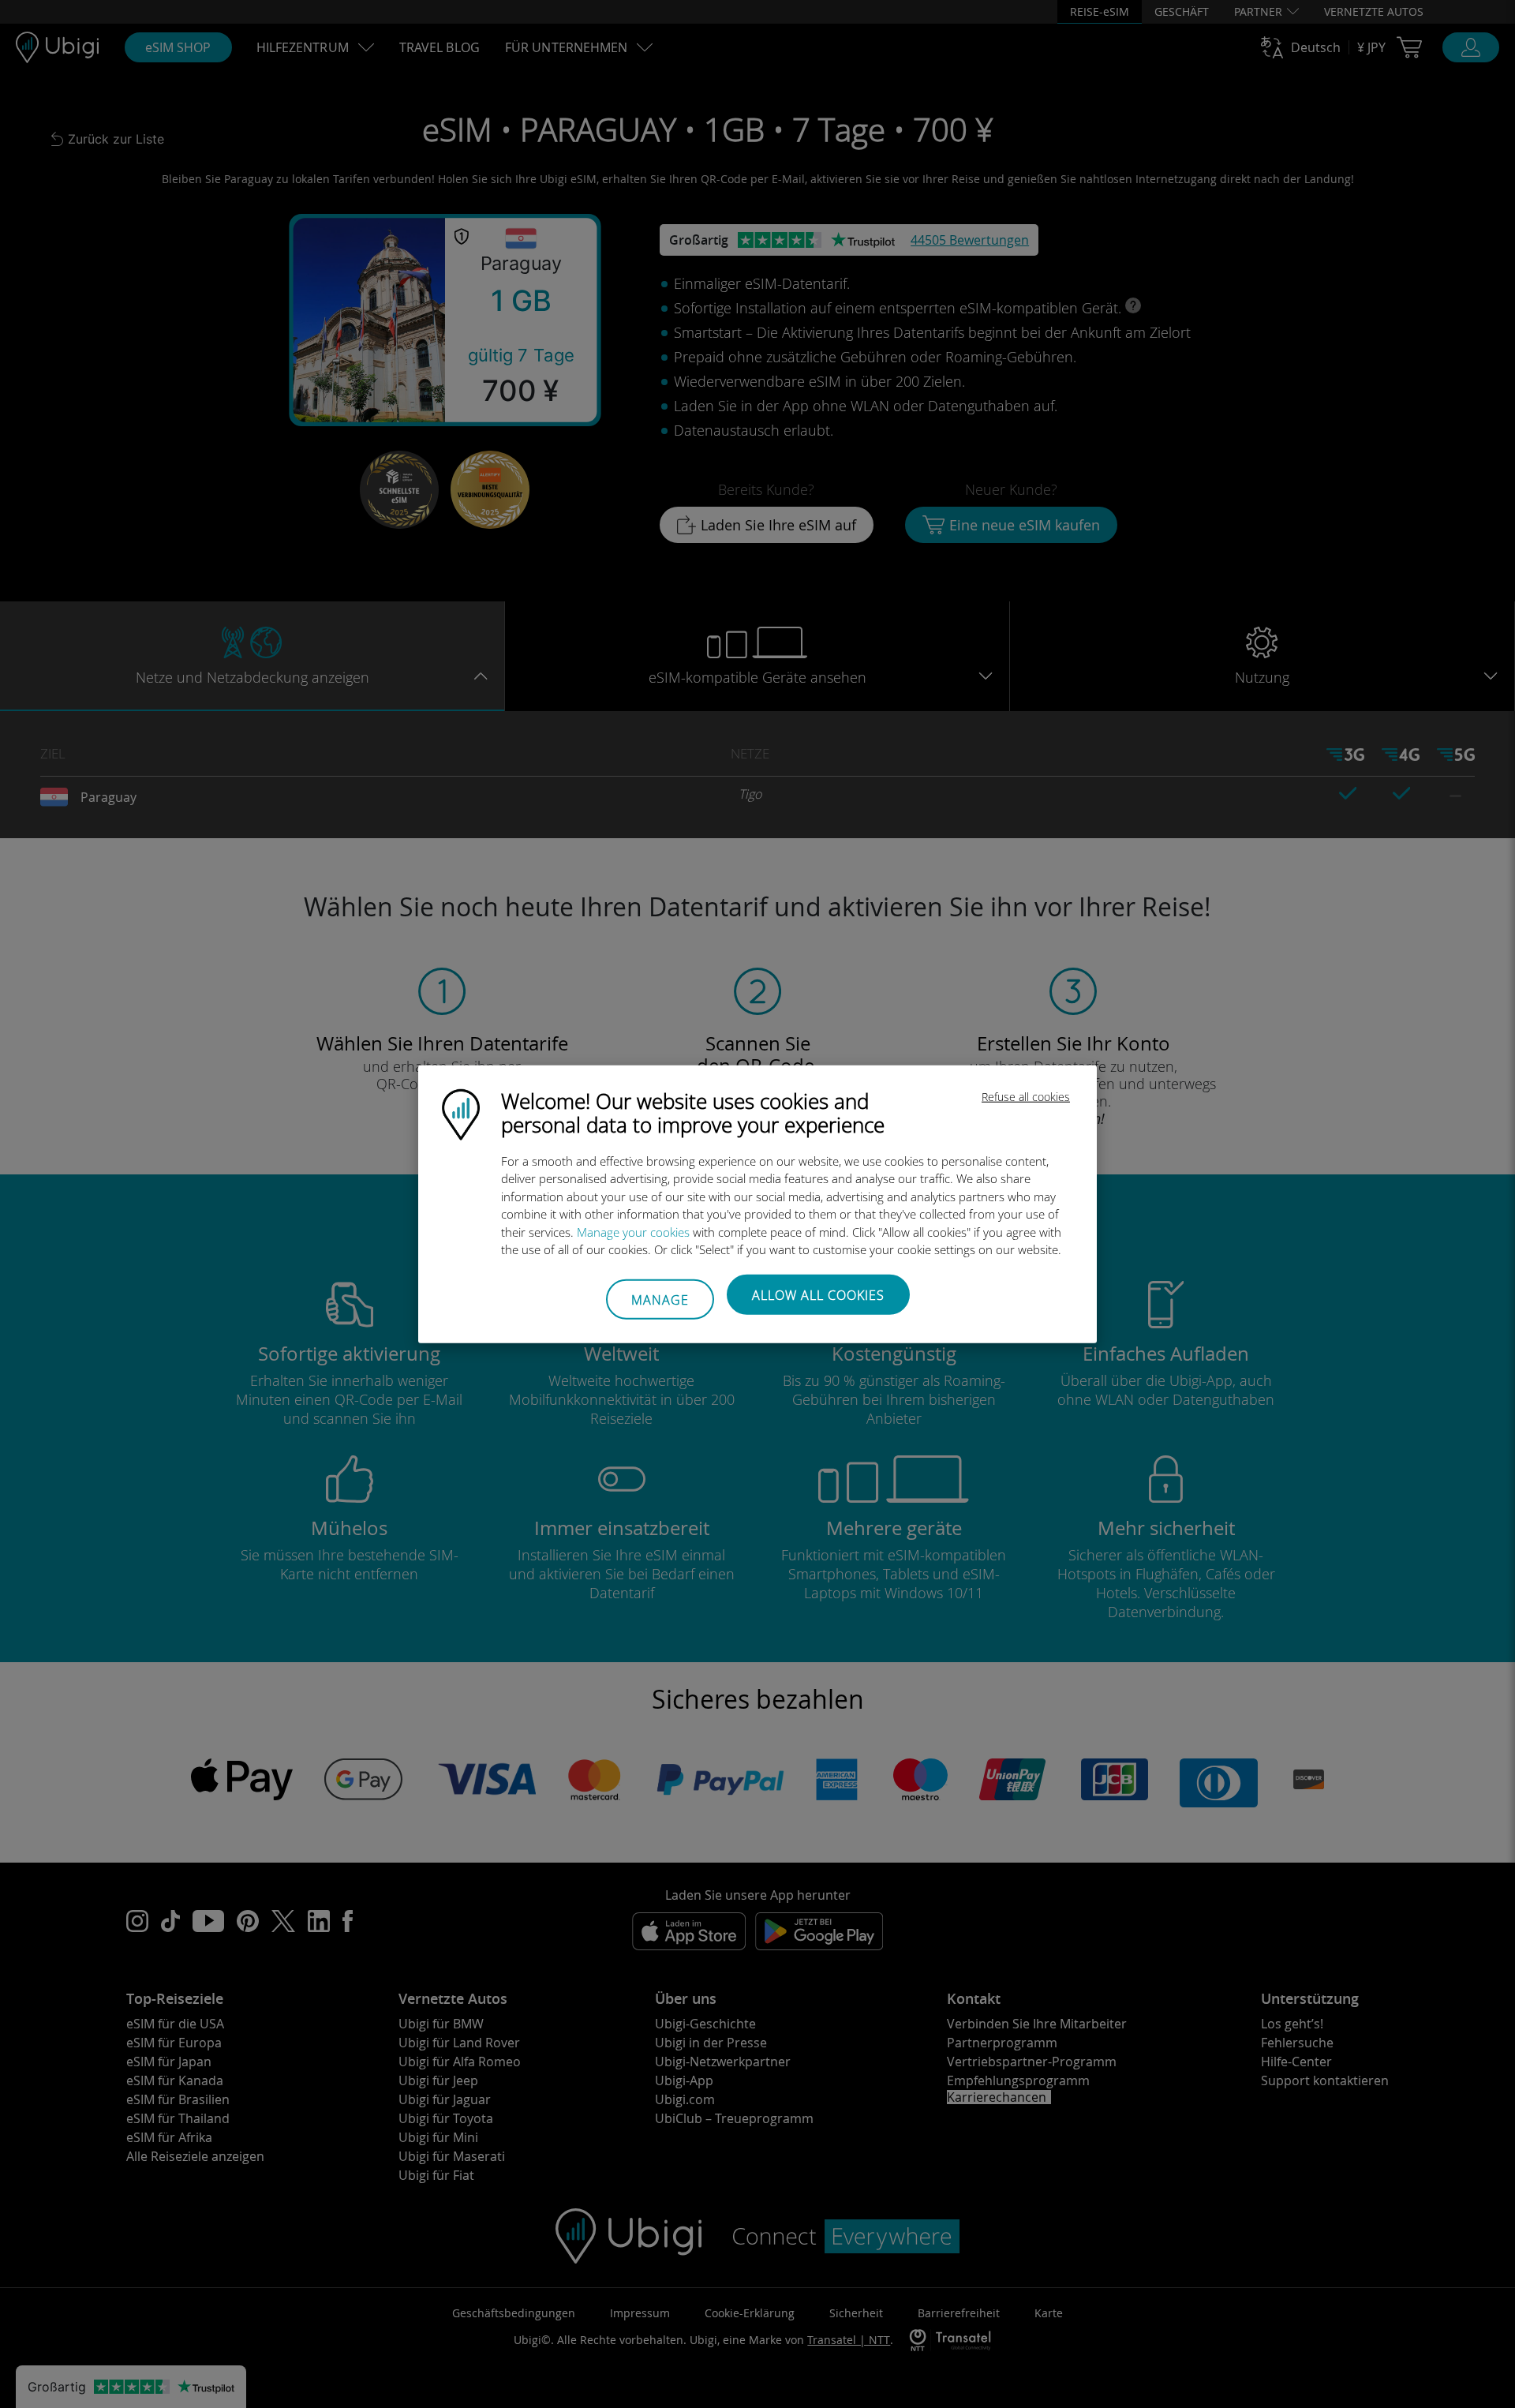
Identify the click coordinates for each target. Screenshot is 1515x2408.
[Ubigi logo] (461, 1113)
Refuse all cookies (1026, 1096)
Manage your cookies (633, 1231)
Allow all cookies (818, 1294)
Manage (660, 1300)
